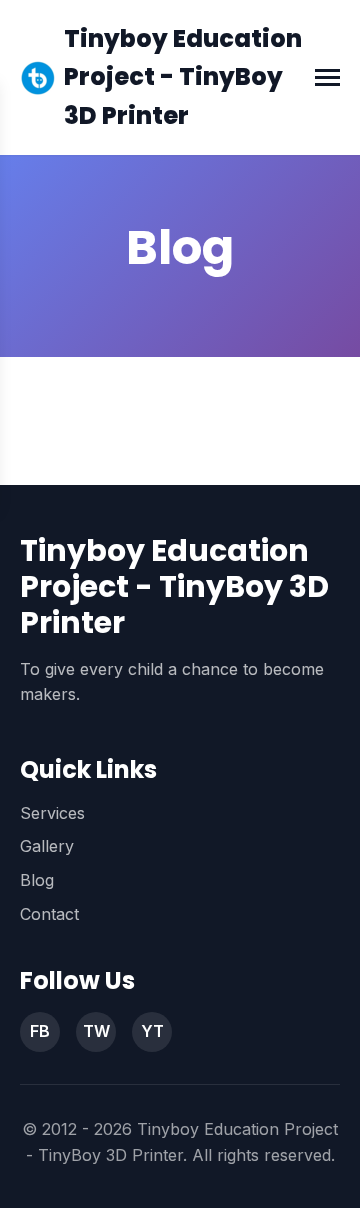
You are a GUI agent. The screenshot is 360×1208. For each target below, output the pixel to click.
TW (96, 1031)
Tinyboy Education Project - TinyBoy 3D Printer (183, 77)
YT (152, 1031)
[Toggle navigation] (327, 77)
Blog (37, 880)
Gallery (47, 846)
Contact (49, 914)
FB (40, 1031)
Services (52, 813)
